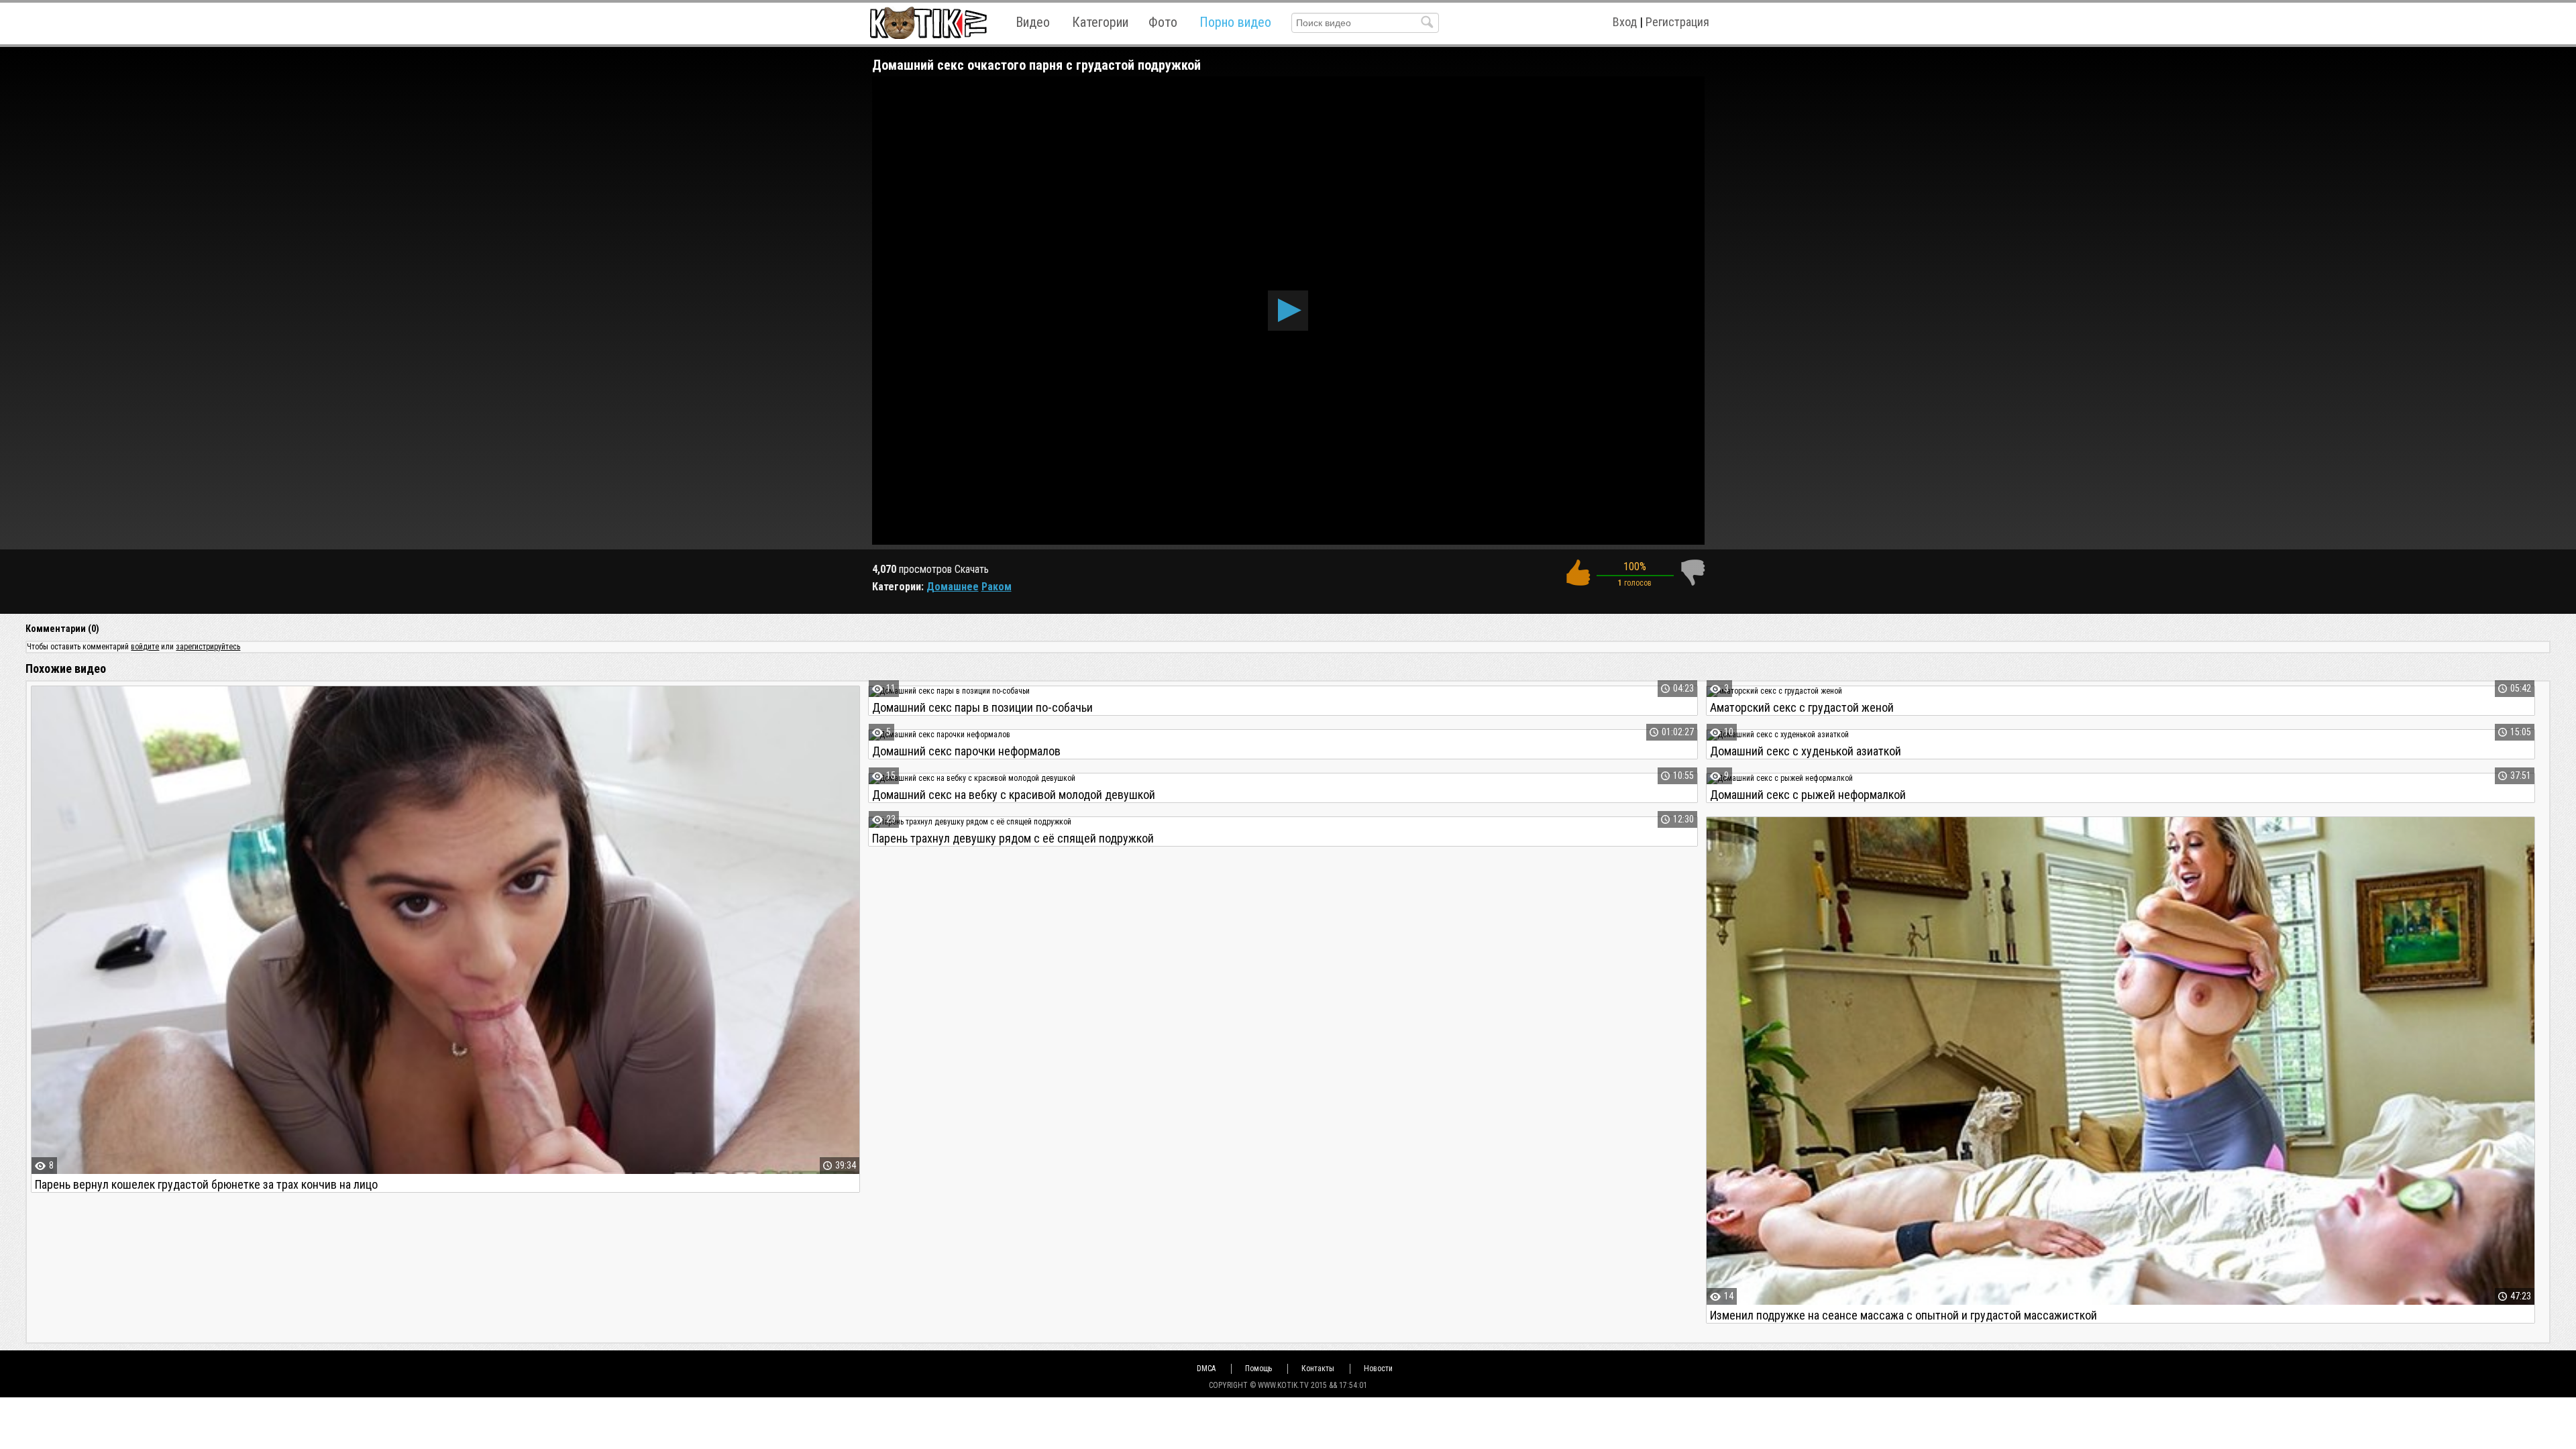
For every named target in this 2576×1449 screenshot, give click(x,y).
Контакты (1318, 1368)
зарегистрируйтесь (208, 647)
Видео (1033, 22)
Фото (1163, 22)
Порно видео (1235, 22)
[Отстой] (1693, 573)
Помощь (1258, 1368)
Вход (1625, 22)
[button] (1288, 311)
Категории (1100, 22)
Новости (1378, 1368)
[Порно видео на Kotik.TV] (928, 22)
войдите (145, 647)
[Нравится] (1578, 573)
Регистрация (1677, 22)
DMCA (1206, 1368)
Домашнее (953, 587)
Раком (997, 587)
